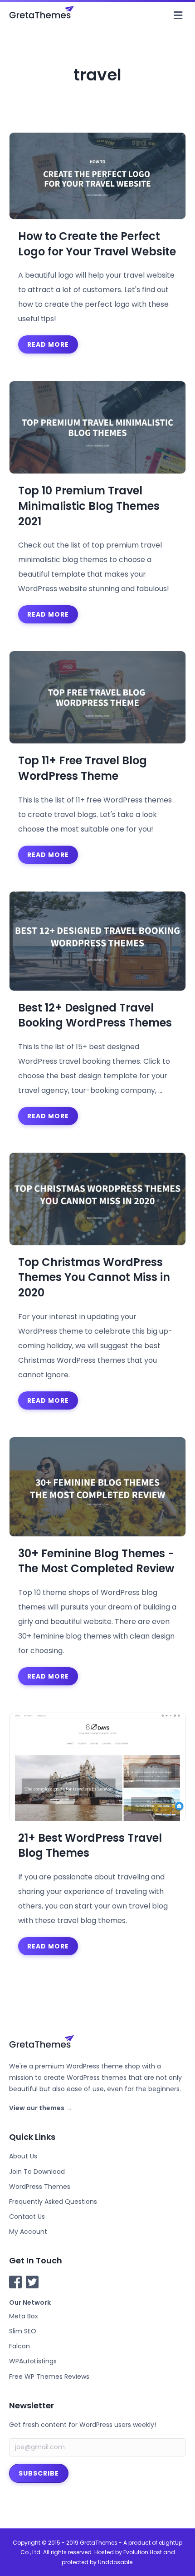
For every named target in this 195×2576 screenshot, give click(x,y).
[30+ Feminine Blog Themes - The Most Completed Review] (97, 1486)
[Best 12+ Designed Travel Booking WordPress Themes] (97, 940)
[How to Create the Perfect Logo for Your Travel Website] (97, 175)
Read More (48, 344)
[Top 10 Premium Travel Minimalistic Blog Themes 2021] (97, 427)
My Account (28, 2232)
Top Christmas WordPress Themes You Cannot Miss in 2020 (94, 1277)
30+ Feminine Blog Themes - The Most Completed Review (96, 1561)
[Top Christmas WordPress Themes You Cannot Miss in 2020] (97, 1198)
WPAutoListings (33, 2361)
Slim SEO (23, 2331)
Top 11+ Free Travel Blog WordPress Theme (83, 768)
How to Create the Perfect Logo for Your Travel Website (97, 244)
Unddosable (115, 2562)
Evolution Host (143, 2552)
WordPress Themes (40, 2187)
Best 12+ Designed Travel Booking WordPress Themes (95, 1015)
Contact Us (27, 2217)
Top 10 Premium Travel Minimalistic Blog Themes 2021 (89, 506)
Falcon (19, 2346)
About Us (23, 2156)
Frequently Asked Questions (53, 2202)
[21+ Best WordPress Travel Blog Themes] (97, 1766)
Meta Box (24, 2316)
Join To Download (37, 2172)
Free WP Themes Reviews (49, 2377)
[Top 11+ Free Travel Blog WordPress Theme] (97, 697)
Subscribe (39, 2473)
